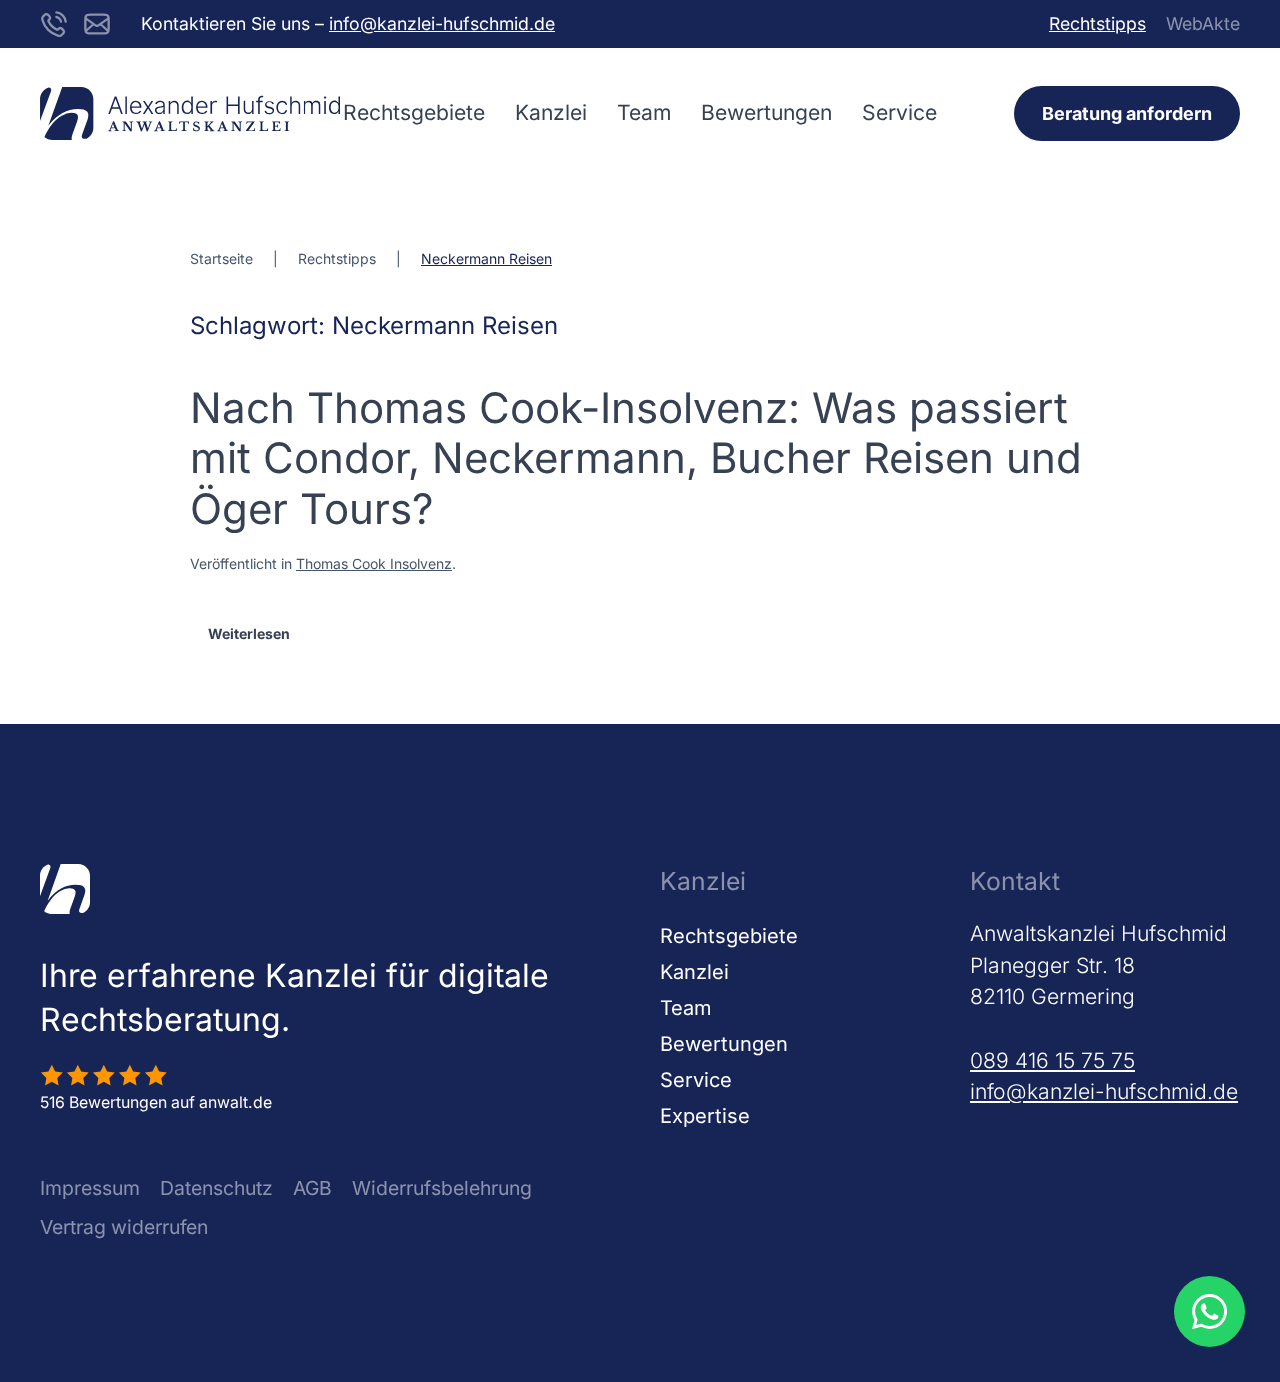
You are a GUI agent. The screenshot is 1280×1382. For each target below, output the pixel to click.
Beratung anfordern (1127, 113)
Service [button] (899, 112)
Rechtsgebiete (729, 936)
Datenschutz (216, 1188)
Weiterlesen (249, 633)
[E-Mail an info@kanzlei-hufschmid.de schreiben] (97, 22)
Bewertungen (766, 112)
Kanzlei (551, 112)
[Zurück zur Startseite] (190, 113)
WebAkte (1203, 23)
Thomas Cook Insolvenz (374, 563)
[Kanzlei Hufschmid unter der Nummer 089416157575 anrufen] (54, 22)
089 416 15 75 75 (1052, 1060)
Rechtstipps (1097, 23)
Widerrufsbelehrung (442, 1188)
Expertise (705, 1116)
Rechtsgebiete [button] (414, 112)
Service (696, 1080)
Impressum (90, 1188)
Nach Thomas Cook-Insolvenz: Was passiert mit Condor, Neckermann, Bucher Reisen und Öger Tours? (636, 458)
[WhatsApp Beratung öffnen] (1209, 1311)
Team (644, 112)
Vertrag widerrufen (124, 1227)
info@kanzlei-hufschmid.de (442, 23)
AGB (312, 1188)
